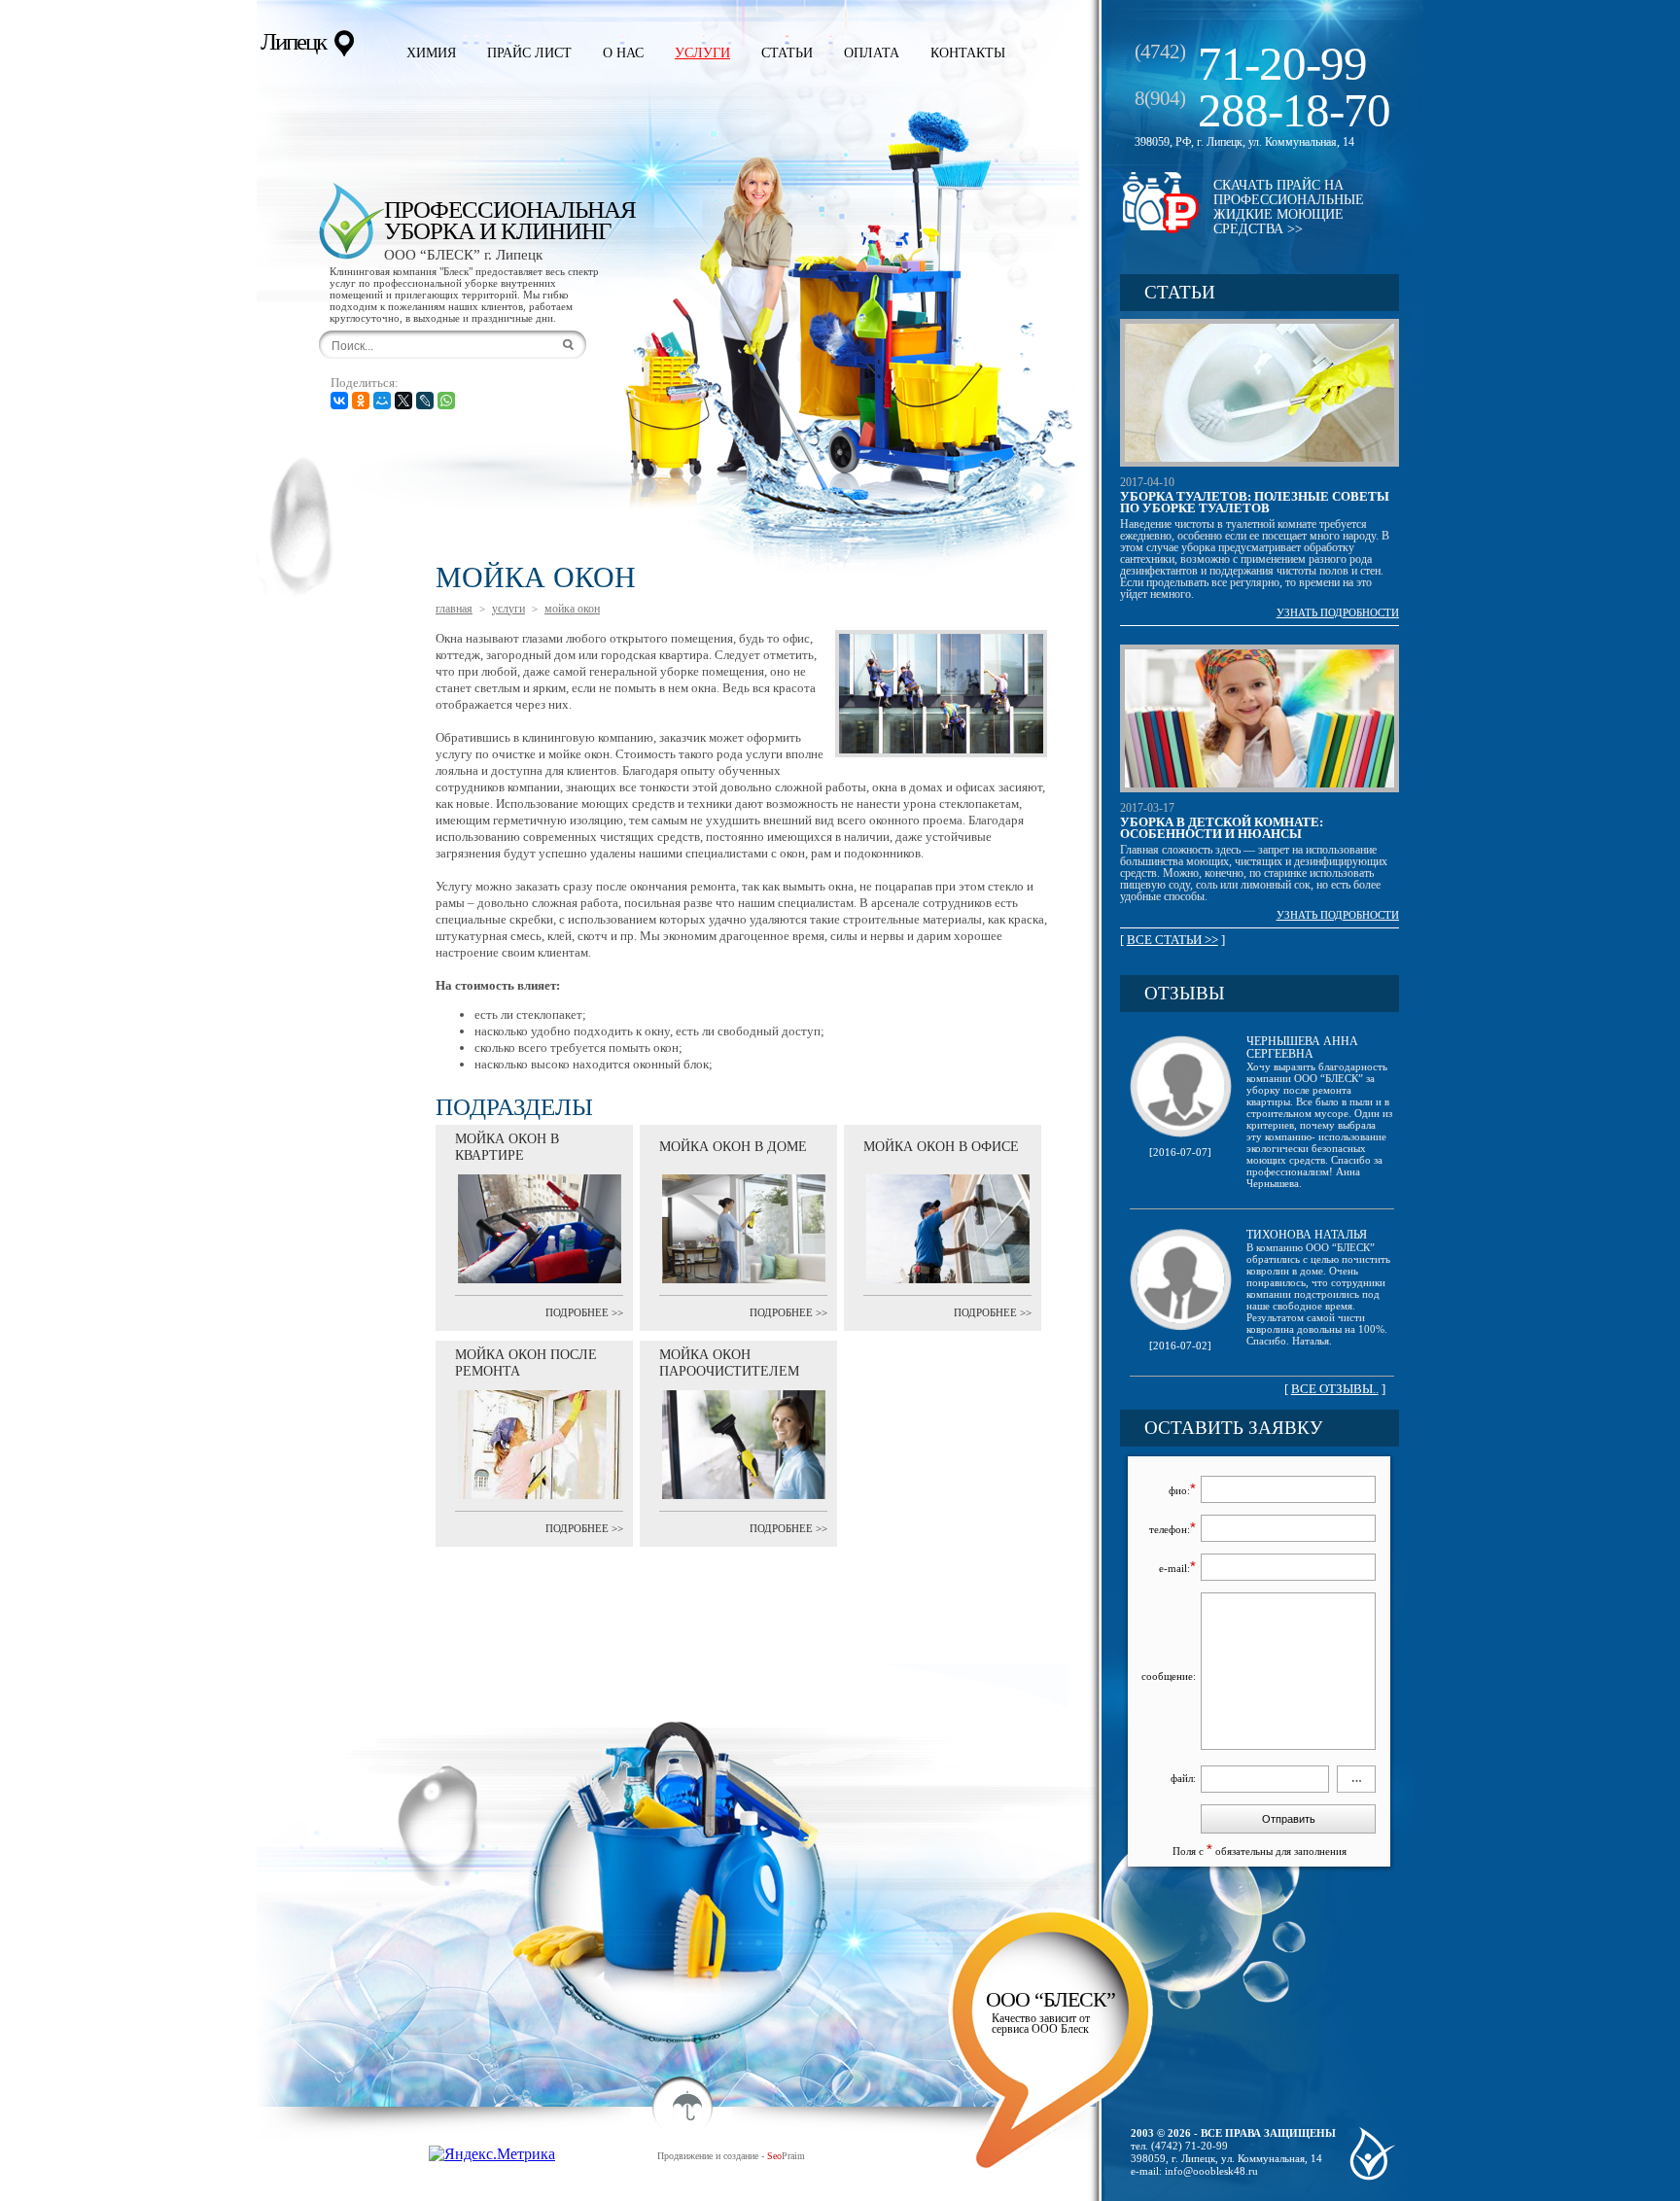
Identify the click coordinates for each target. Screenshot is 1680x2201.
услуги (508, 609)
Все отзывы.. (1335, 1389)
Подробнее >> (584, 1312)
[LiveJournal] (425, 401)
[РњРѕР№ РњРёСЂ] (382, 401)
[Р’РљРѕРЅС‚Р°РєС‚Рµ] (339, 401)
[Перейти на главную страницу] (351, 221)
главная (454, 609)
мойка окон (572, 609)
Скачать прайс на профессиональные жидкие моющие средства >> (1289, 207)
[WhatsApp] (446, 401)
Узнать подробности (1338, 612)
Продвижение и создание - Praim (731, 2156)
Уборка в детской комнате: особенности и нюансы (1222, 828)
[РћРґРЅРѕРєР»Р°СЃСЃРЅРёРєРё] (361, 401)
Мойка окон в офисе (941, 1147)
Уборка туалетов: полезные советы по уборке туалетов (1255, 502)
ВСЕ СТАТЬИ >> (1172, 940)
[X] (403, 401)
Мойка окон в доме (733, 1147)
